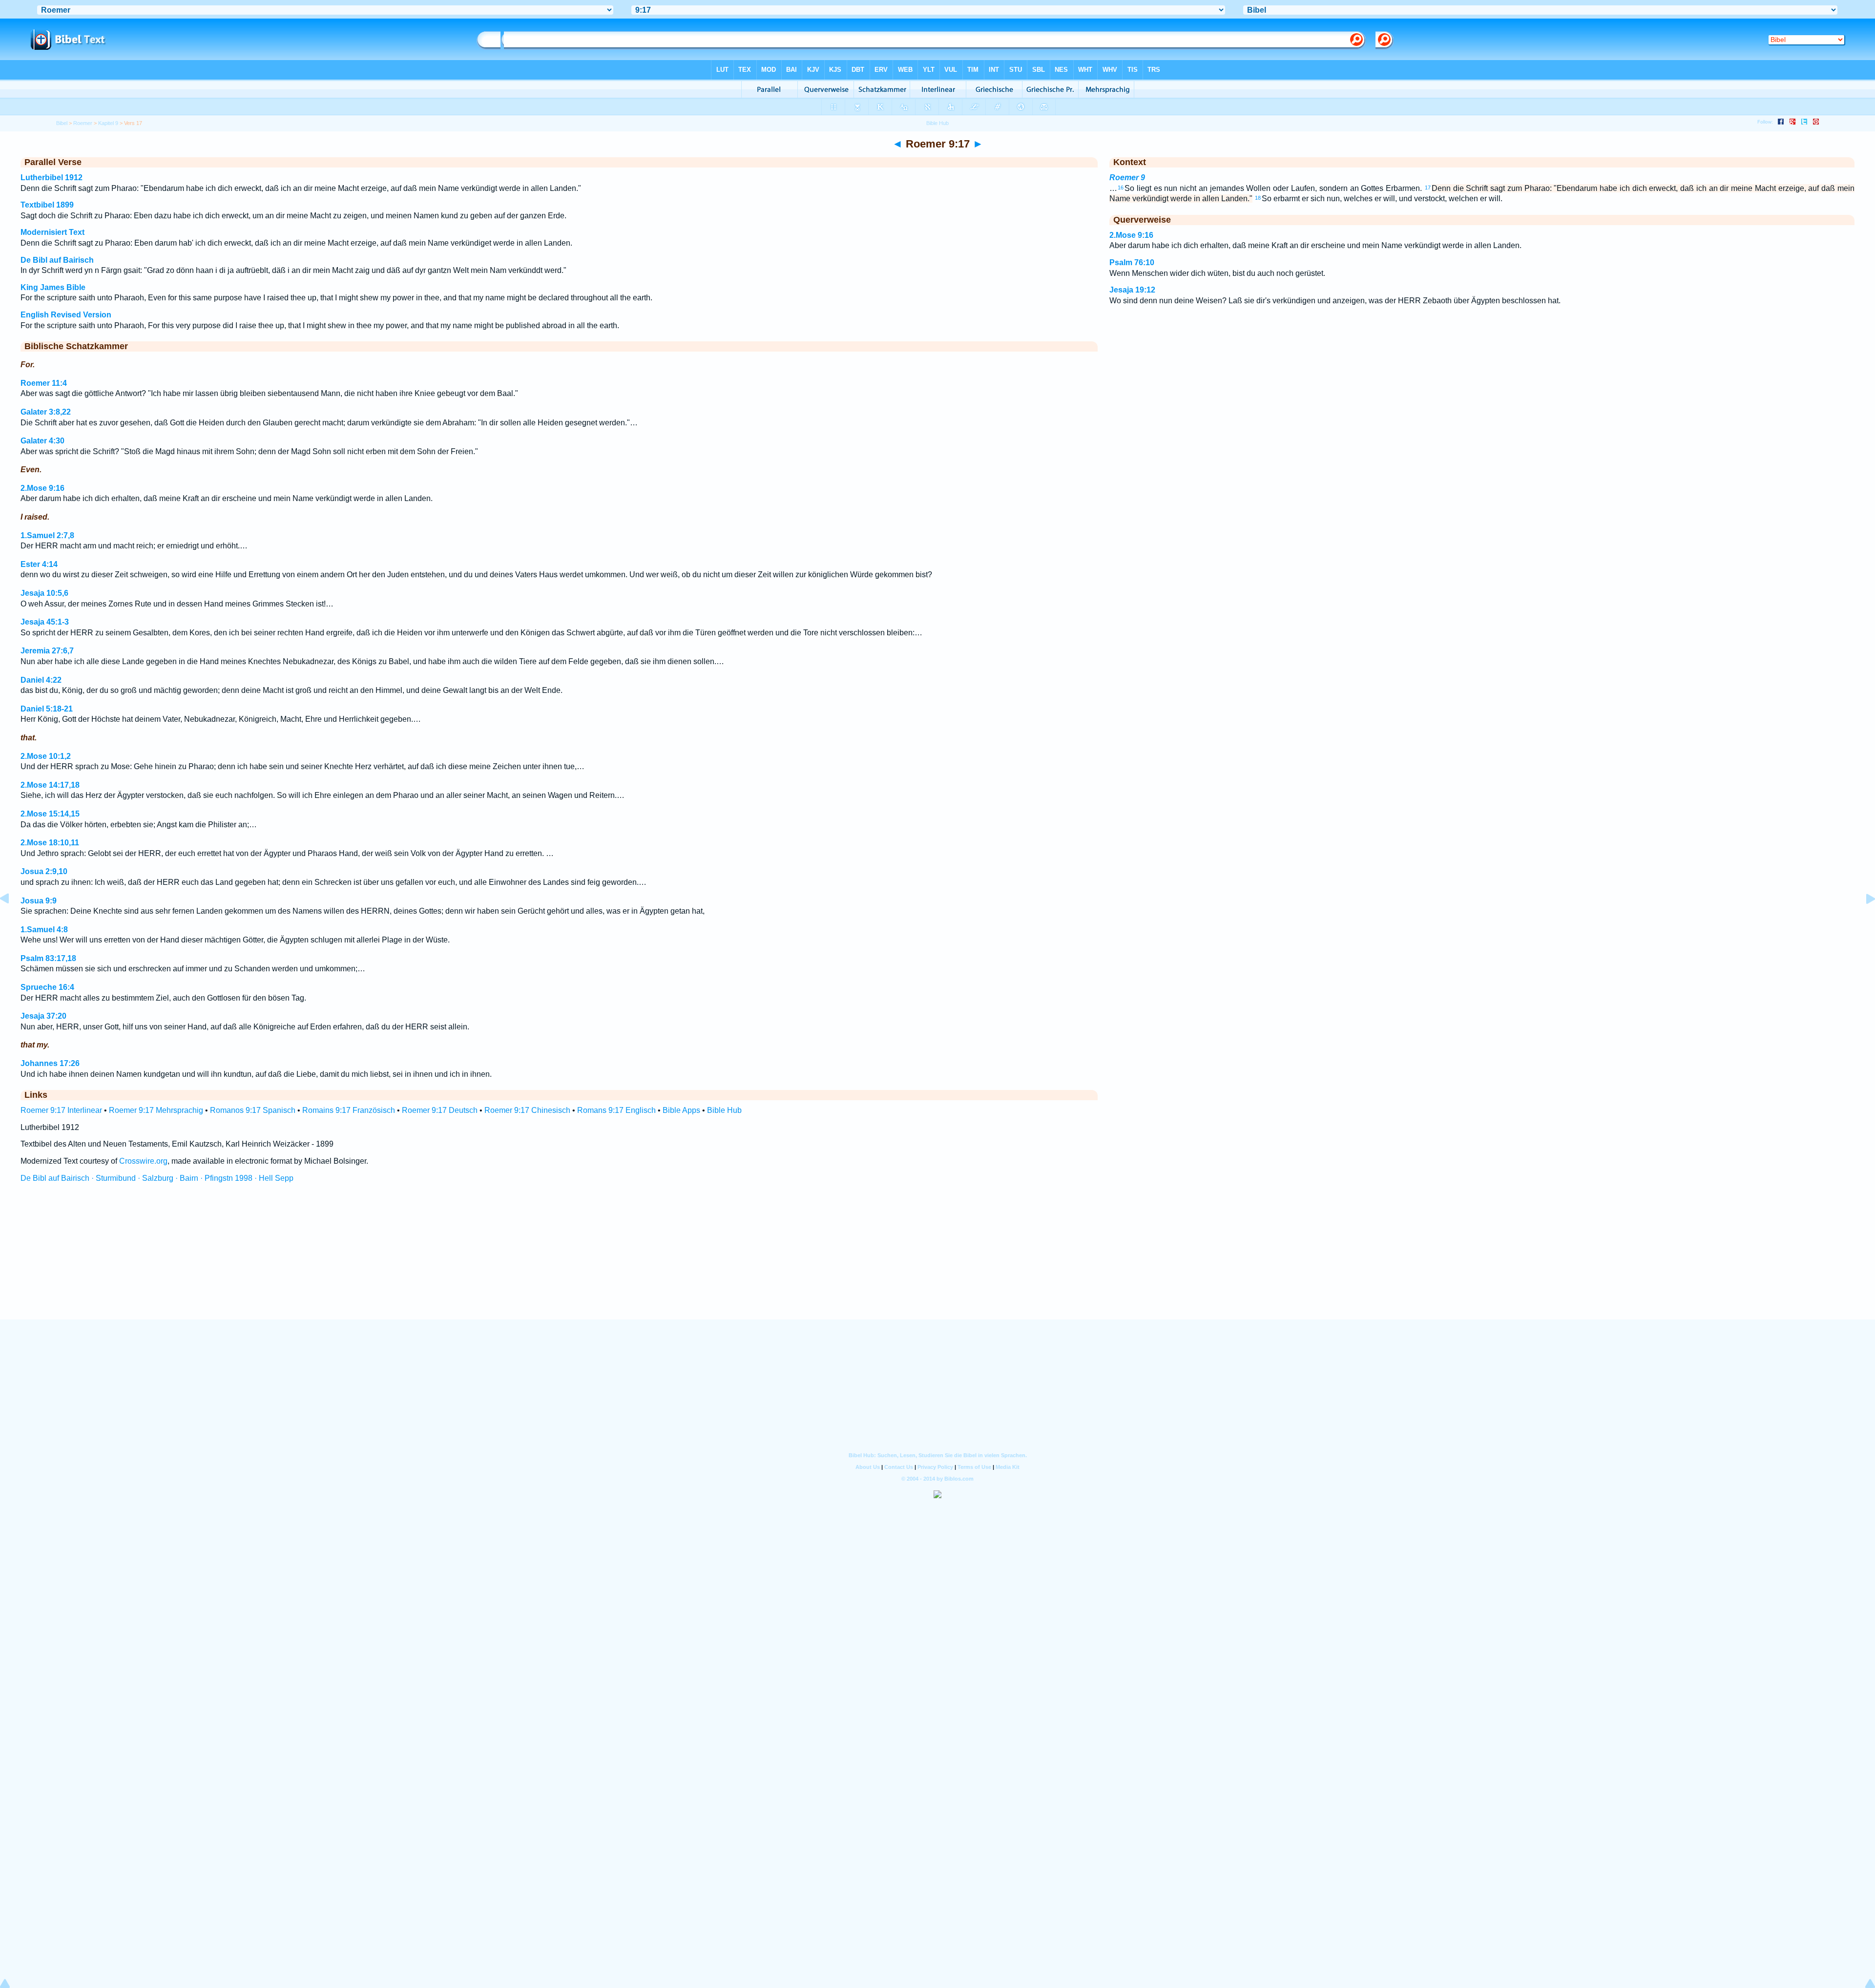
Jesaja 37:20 (43, 1016)
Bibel (62, 123)
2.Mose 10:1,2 (46, 756)
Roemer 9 (1127, 178)
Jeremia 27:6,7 (47, 651)
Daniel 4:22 (41, 680)
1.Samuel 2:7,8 (47, 535)
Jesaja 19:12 (1132, 290)
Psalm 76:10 (1132, 262)
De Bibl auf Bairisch (57, 260)
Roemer (83, 123)
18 (1258, 198)
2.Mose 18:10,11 (50, 843)
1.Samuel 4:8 (44, 930)
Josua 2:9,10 (44, 871)
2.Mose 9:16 (42, 488)
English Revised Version (66, 315)
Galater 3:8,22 (46, 412)
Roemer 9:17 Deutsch (440, 1110)
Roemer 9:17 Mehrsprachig (156, 1110)
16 (1121, 188)
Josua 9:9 (39, 901)
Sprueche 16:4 (47, 987)
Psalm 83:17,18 (48, 958)
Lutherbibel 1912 (52, 178)
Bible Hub (724, 1110)
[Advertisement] (937, 1260)
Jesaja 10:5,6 (44, 593)
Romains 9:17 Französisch (349, 1110)
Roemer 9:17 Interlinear (61, 1110)
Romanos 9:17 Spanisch (253, 1110)
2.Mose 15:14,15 (50, 814)
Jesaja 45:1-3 (45, 622)
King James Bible (53, 287)
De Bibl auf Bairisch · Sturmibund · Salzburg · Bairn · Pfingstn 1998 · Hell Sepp (157, 1178)
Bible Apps (681, 1110)
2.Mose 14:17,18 (50, 785)
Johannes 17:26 (50, 1063)
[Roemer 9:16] (12, 921)
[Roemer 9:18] (1863, 921)
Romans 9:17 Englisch (616, 1110)
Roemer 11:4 (44, 383)
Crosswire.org (143, 1161)
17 (1428, 188)
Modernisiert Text (52, 232)
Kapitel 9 (108, 123)
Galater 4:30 (42, 441)
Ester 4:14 (39, 564)
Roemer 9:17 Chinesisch (527, 1110)
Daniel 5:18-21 (47, 709)
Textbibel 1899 (47, 205)
